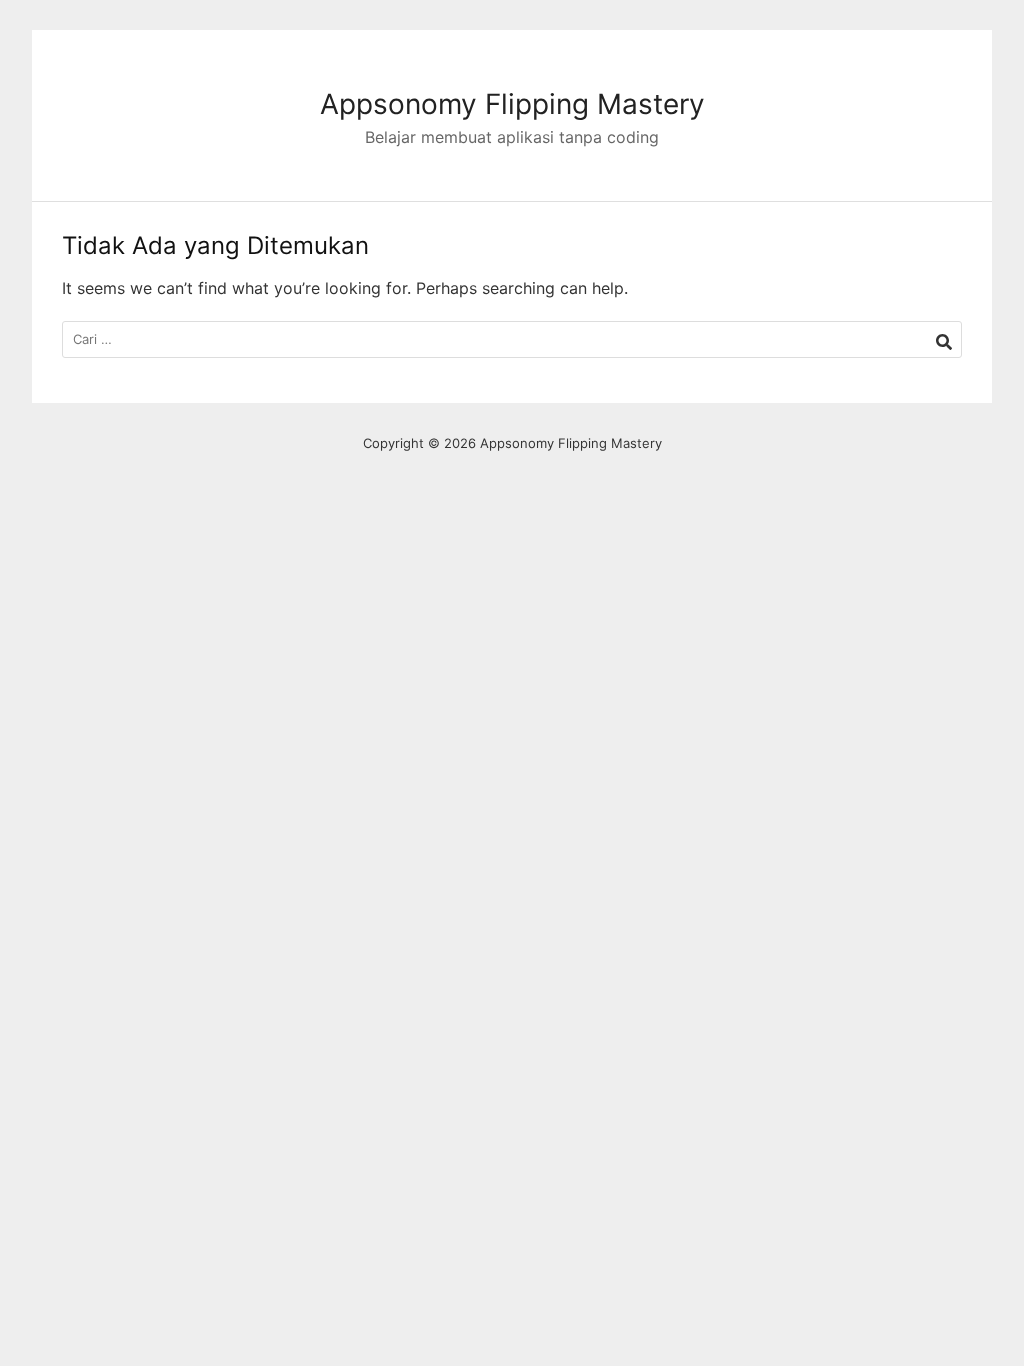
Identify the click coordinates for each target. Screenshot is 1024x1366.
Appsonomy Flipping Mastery (512, 104)
